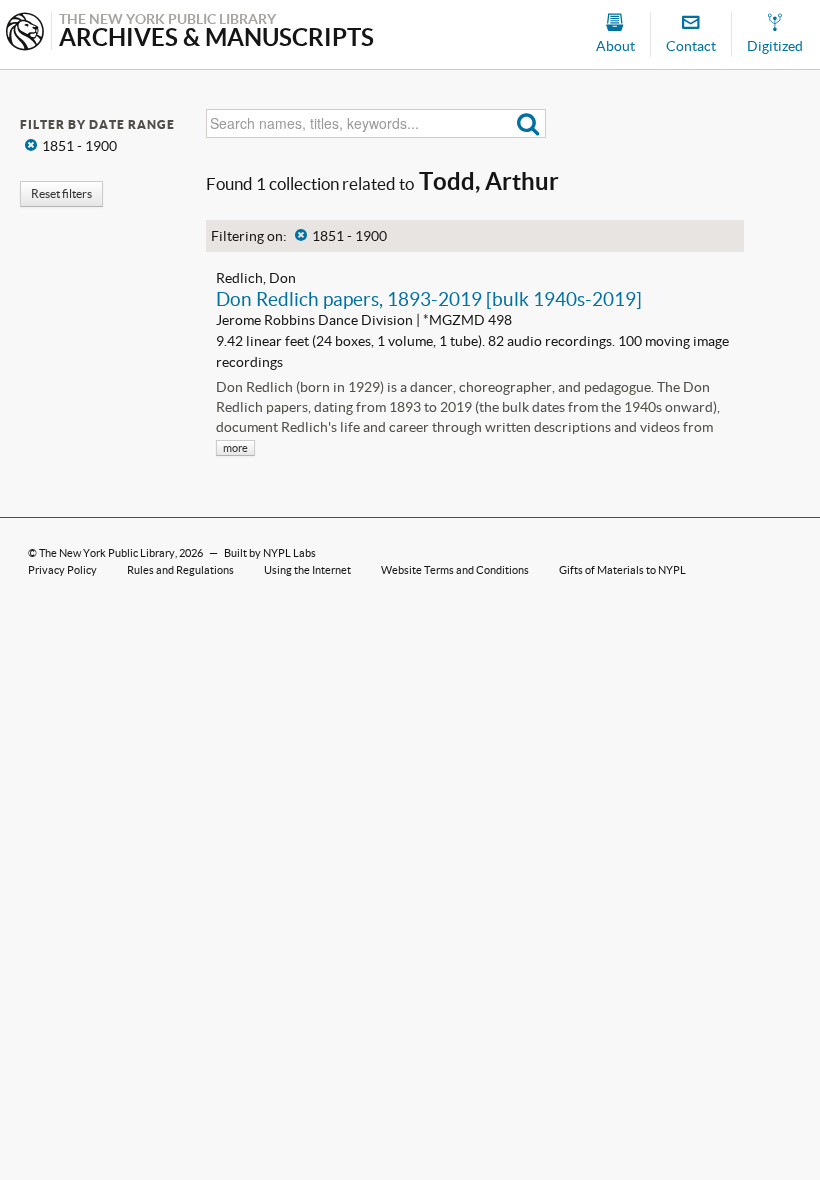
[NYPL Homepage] (25, 33)
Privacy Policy (62, 570)
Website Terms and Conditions (455, 570)
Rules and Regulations (180, 570)
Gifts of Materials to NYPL (622, 570)
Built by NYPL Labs (270, 553)
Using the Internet (307, 570)
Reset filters (61, 193)
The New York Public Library (107, 553)
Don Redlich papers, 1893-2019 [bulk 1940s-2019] (429, 299)
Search (528, 123)
